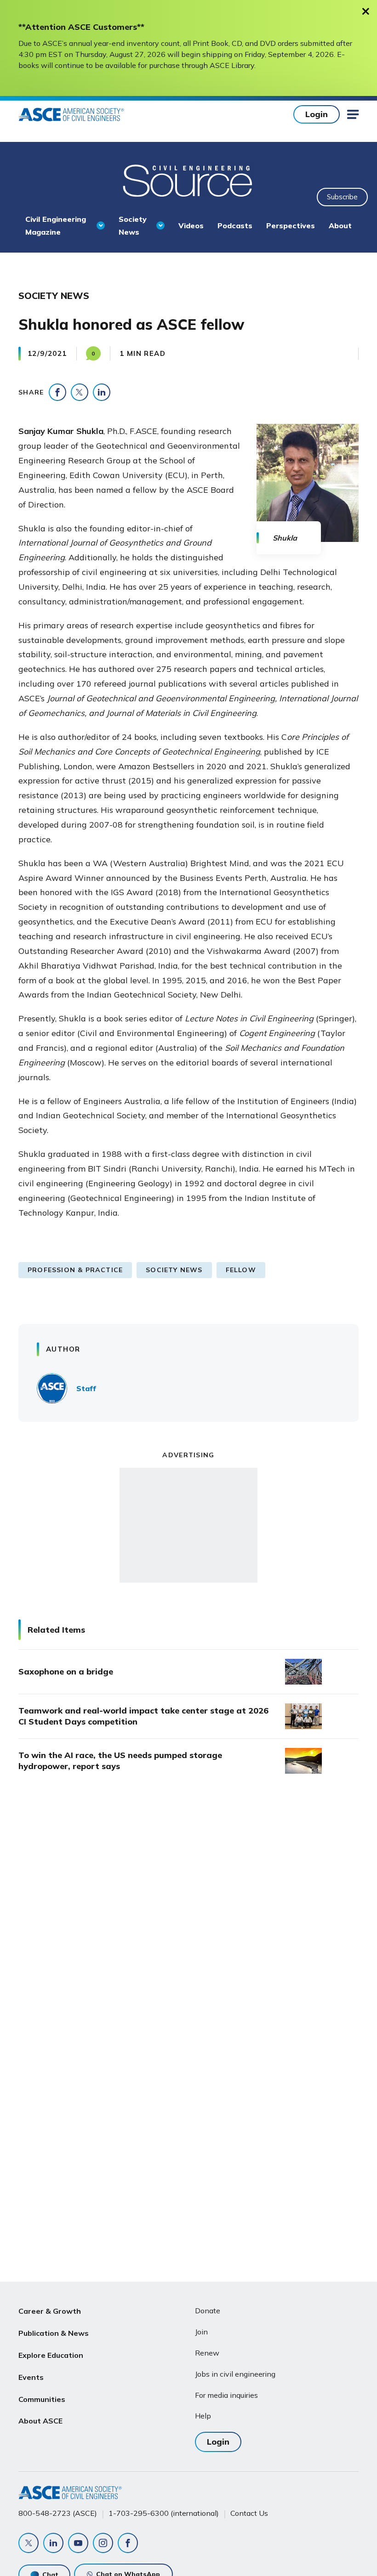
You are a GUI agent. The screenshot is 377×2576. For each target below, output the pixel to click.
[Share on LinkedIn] (102, 392)
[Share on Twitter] (80, 392)
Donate (208, 2311)
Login (317, 114)
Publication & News (54, 2333)
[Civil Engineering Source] (188, 180)
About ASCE (40, 2421)
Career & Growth (50, 2311)
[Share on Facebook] (57, 392)
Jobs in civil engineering (235, 2374)
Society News (133, 225)
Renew (207, 2353)
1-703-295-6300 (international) (164, 2513)
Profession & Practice (75, 1270)
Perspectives (291, 225)
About (340, 225)
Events (31, 2377)
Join (201, 2332)
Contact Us (249, 2513)
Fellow (241, 1270)
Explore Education (51, 2355)
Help (203, 2416)
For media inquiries (226, 2395)
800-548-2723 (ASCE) (58, 2513)
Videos (191, 225)
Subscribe (342, 197)
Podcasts (235, 225)
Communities (42, 2399)
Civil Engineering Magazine (56, 225)
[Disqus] (188, 1934)
